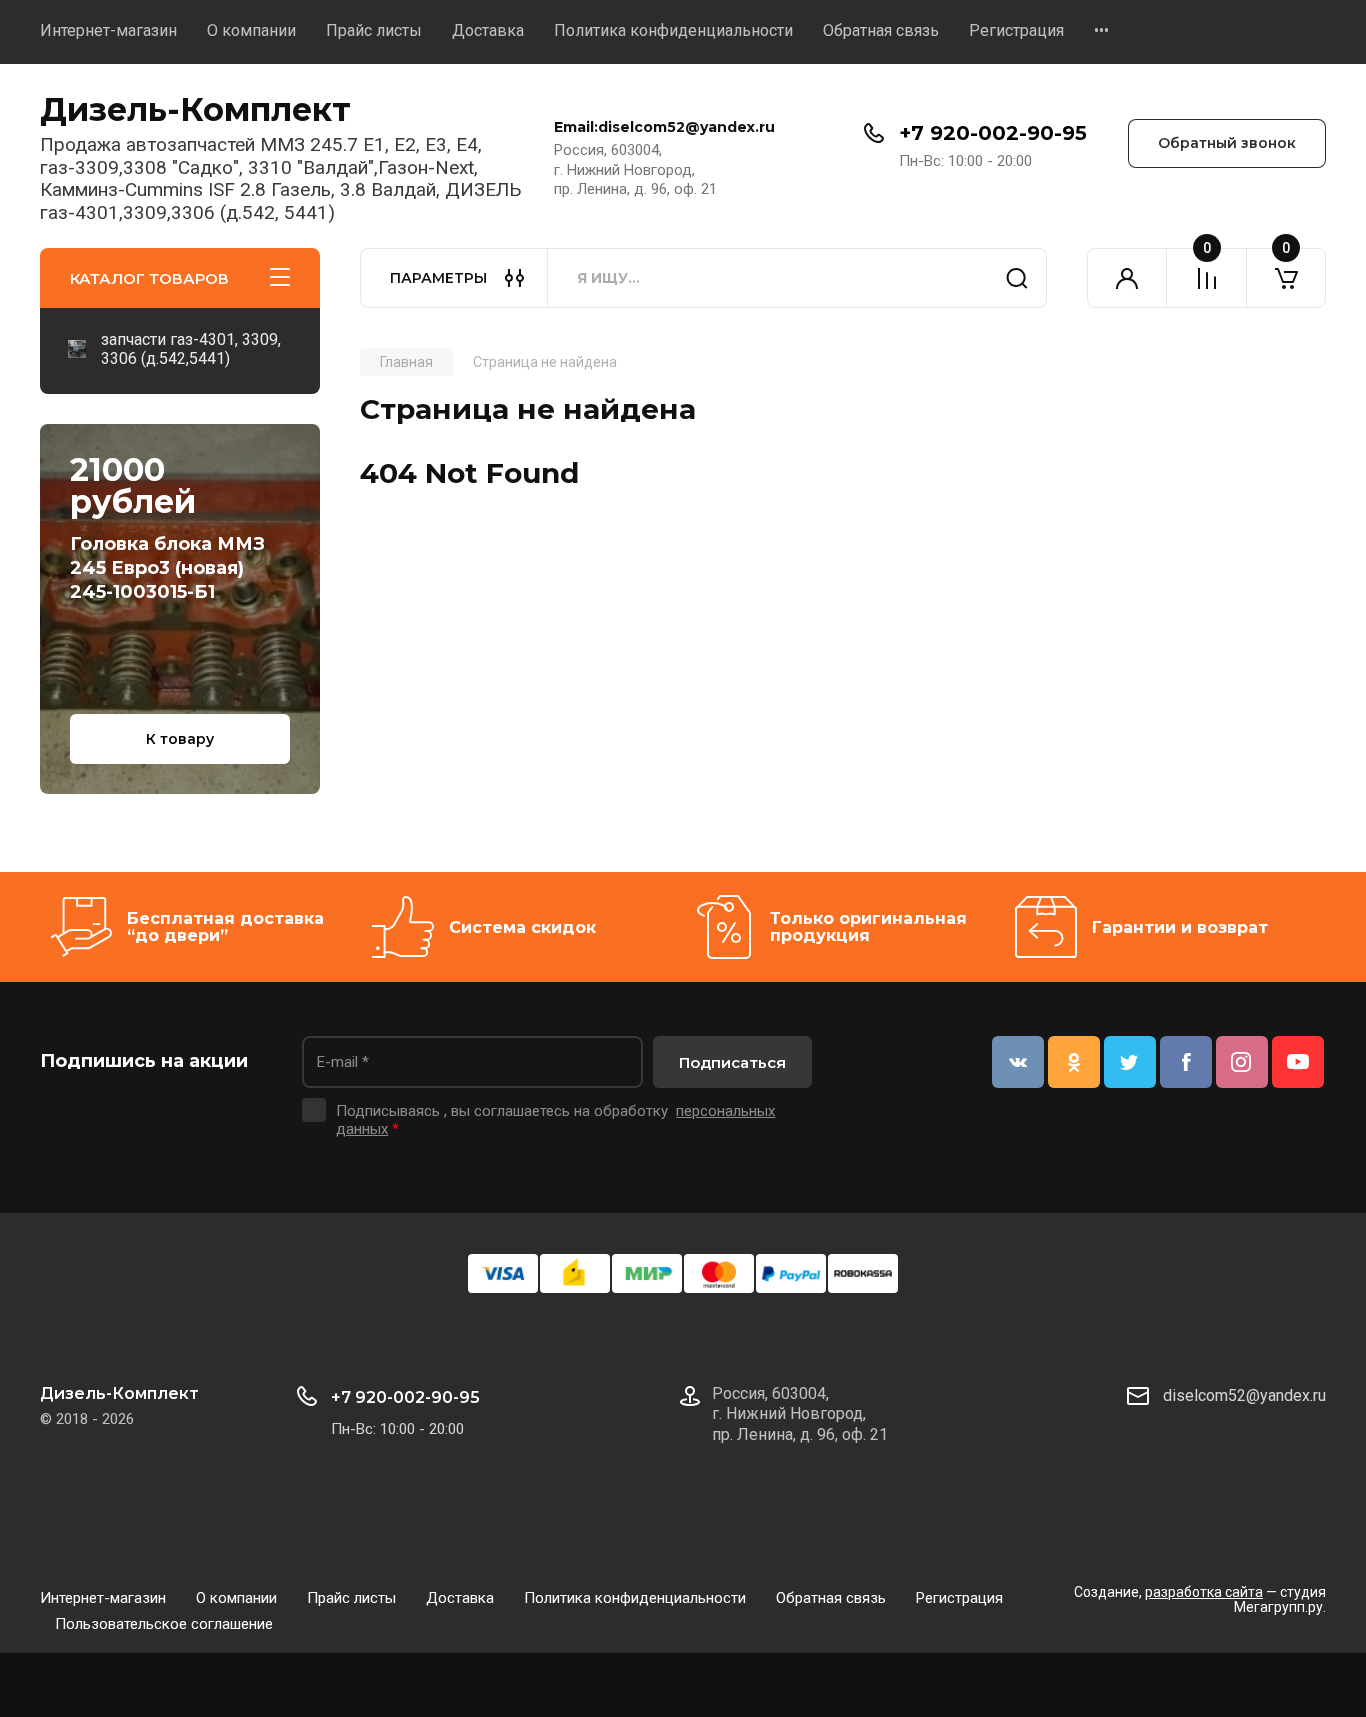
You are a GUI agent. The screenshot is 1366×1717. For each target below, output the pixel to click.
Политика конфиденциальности (673, 30)
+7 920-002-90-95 (993, 133)
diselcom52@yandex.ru (1244, 1395)
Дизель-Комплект (195, 109)
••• (1101, 30)
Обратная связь (881, 30)
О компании (251, 30)
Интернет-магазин (108, 30)
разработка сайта (1204, 1592)
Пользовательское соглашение (164, 1624)
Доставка (488, 30)
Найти (1017, 278)
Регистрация (1016, 30)
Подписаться (732, 1062)
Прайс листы (374, 30)
